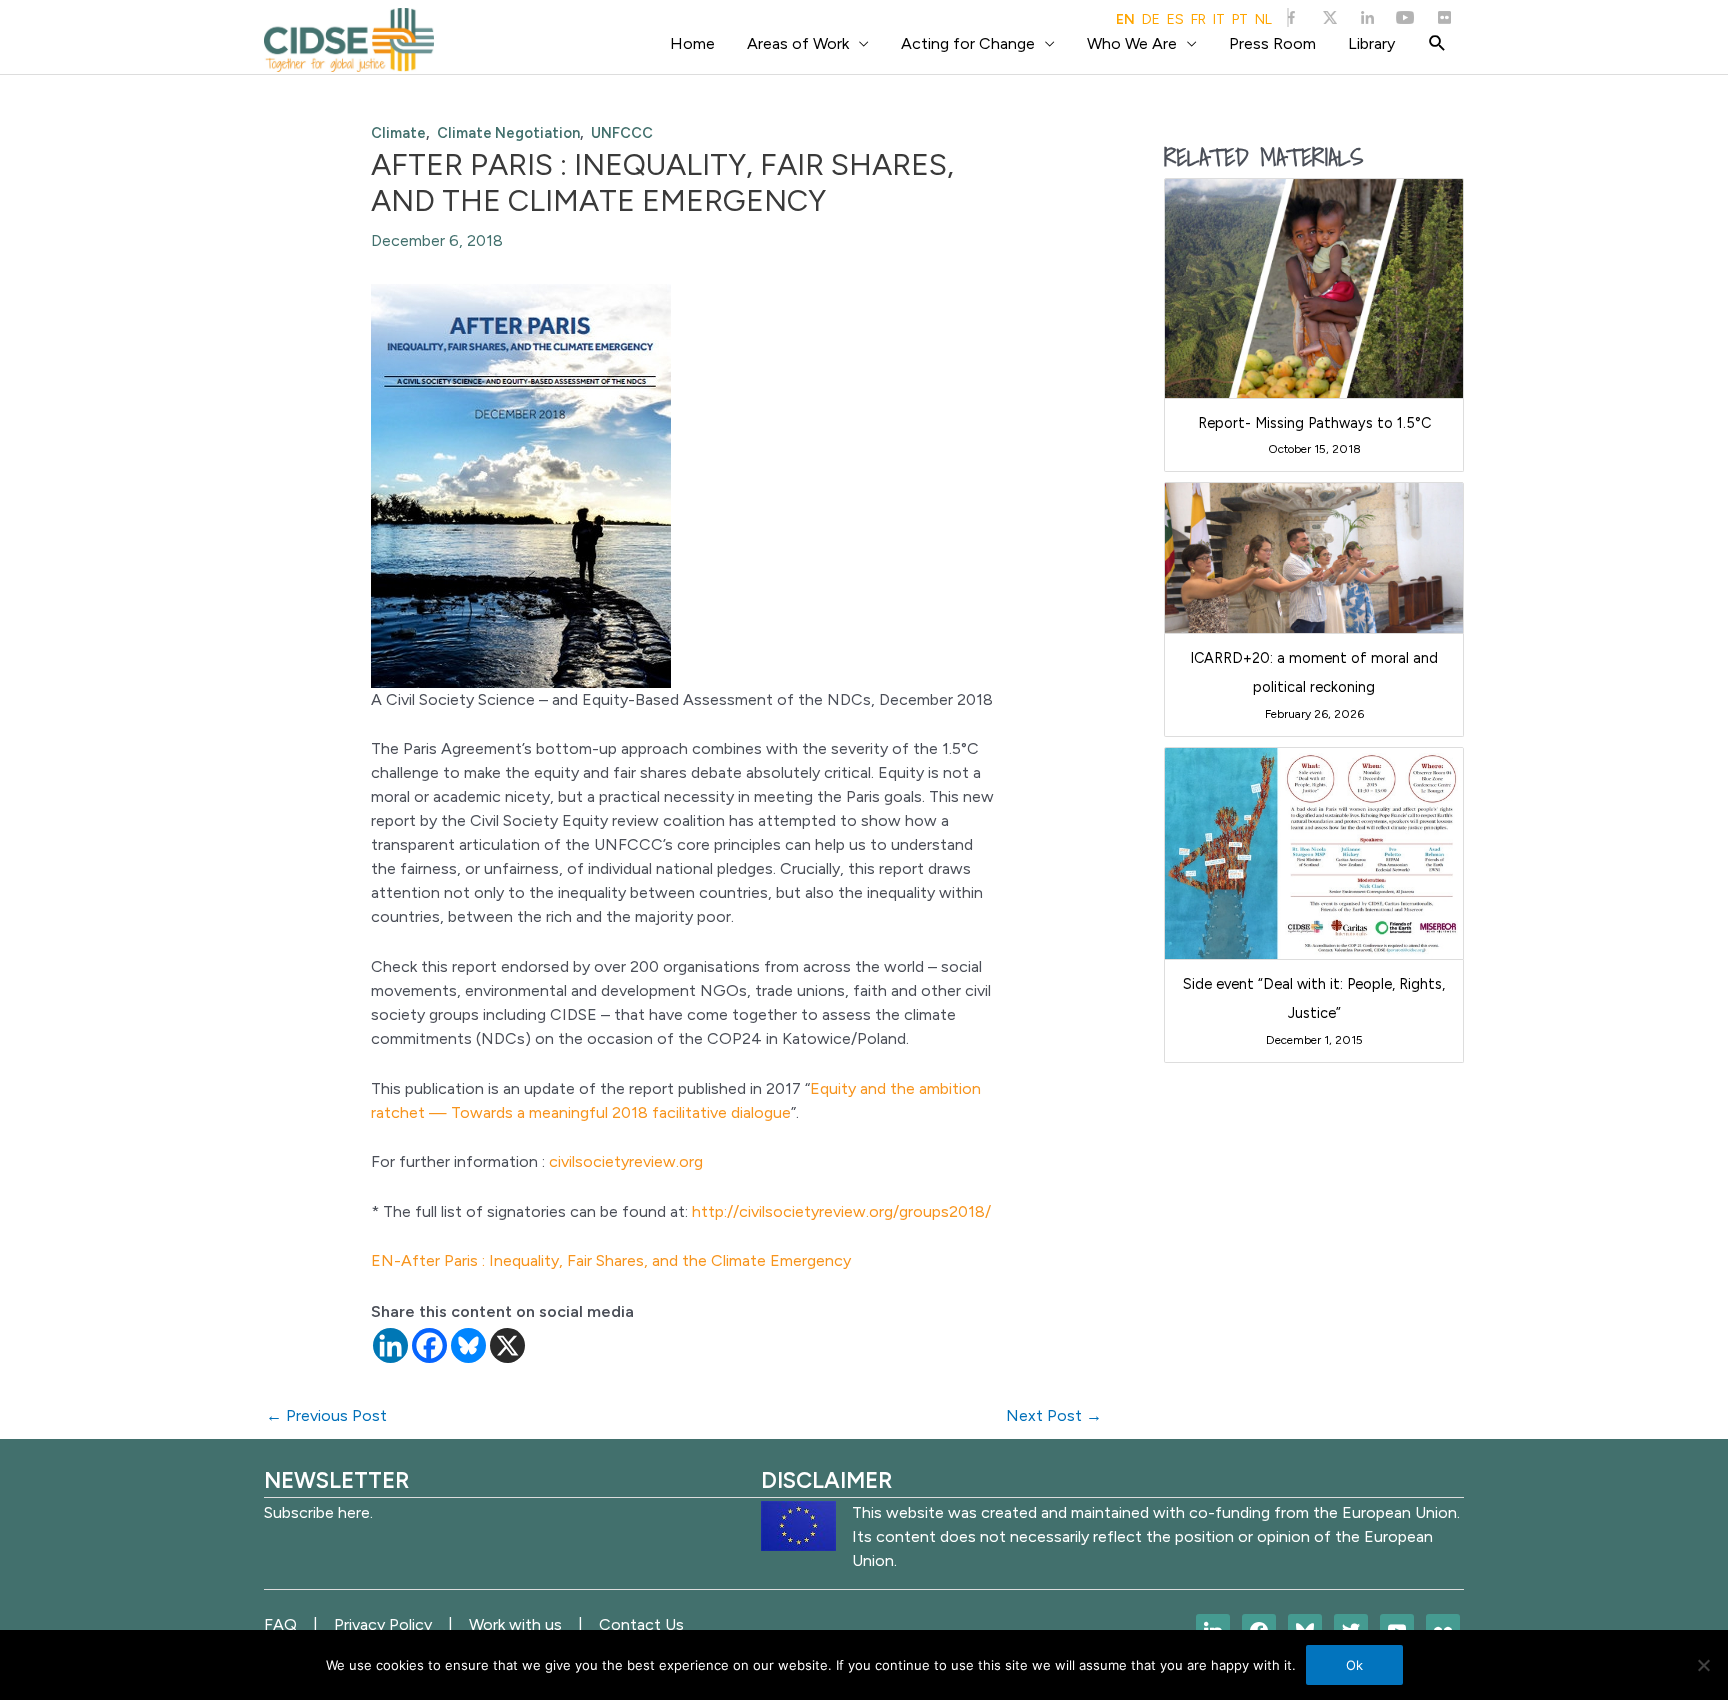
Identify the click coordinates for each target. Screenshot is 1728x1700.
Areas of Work (798, 43)
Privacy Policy (383, 1624)
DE (1151, 20)
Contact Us (641, 1624)
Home (692, 43)
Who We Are (1132, 43)
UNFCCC (622, 133)
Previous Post (326, 1415)
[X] (507, 1345)
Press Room (1272, 43)
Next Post (1054, 1415)
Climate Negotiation (508, 133)
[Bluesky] (468, 1345)
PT (1240, 20)
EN (1125, 20)
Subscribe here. (318, 1512)
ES (1175, 20)
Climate (398, 133)
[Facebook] (429, 1345)
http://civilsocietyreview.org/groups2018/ (841, 1211)
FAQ (280, 1624)
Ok (1354, 1665)
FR (1198, 20)
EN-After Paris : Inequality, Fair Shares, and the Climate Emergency (611, 1260)
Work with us (515, 1624)
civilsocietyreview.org (626, 1161)
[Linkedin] (390, 1345)
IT (1219, 20)
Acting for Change (968, 43)
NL (1263, 20)
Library (1371, 43)
